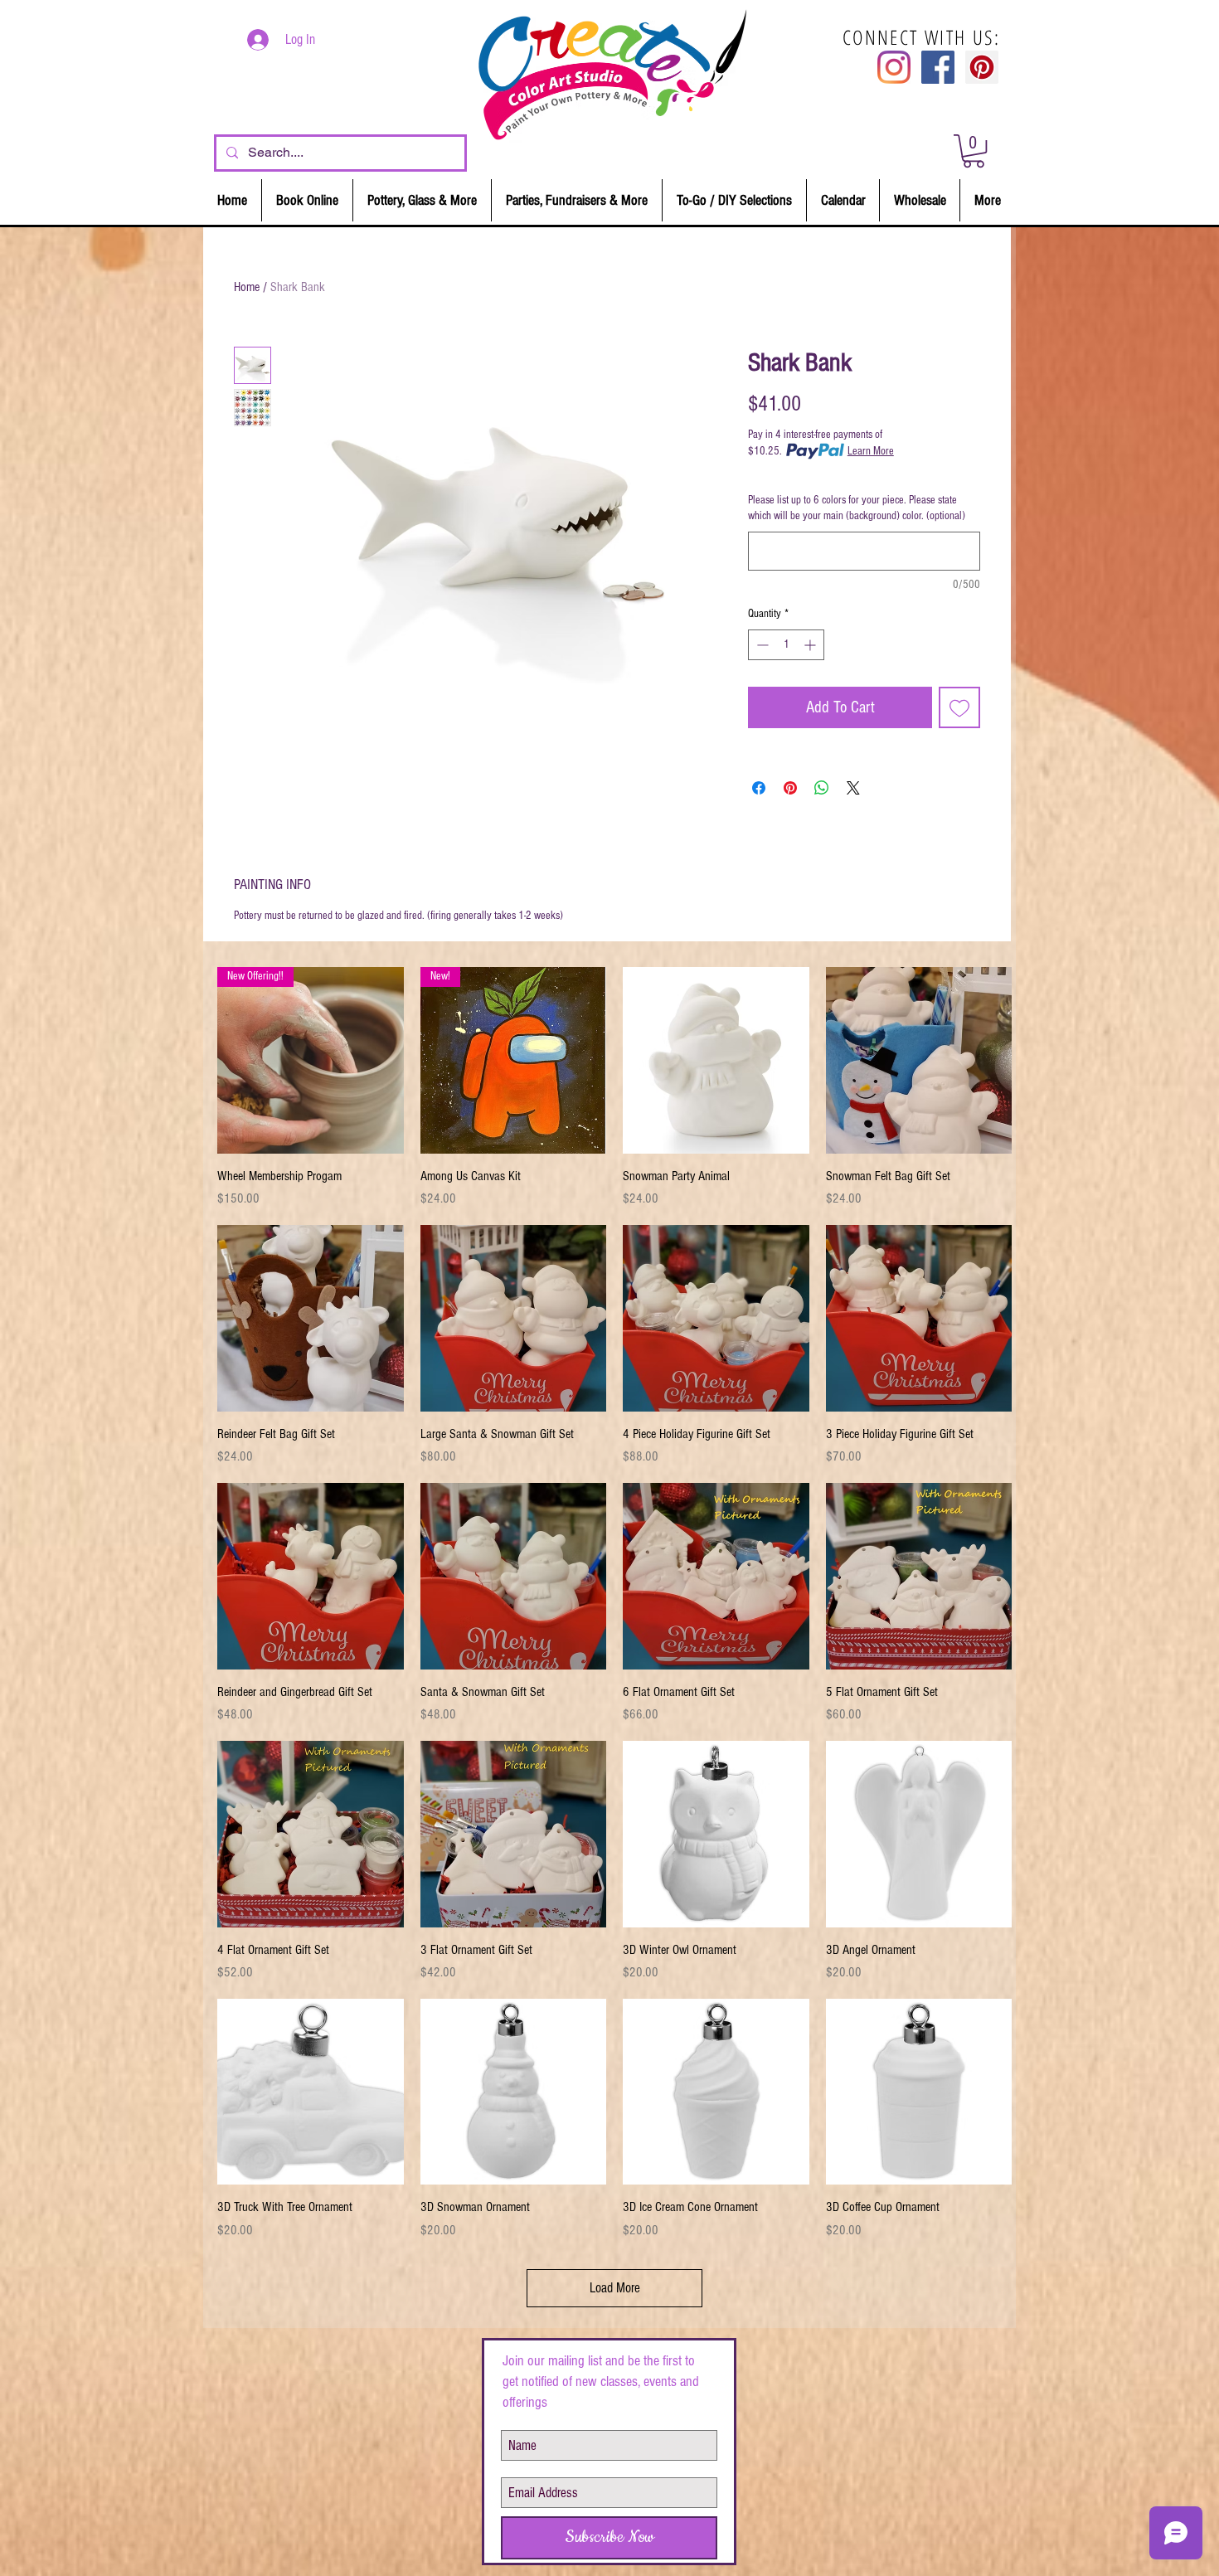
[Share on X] (853, 788)
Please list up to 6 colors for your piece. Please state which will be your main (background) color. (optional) (857, 508)
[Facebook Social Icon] (938, 67)
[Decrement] (761, 645)
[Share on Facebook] (759, 788)
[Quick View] (716, 1060)
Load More (615, 2288)
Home (247, 287)
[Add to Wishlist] (959, 707)
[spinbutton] (786, 645)
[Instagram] (894, 67)
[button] (974, 151)
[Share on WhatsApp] (822, 788)
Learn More (871, 451)
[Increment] (811, 645)
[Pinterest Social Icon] (982, 67)
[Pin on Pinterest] (790, 788)
